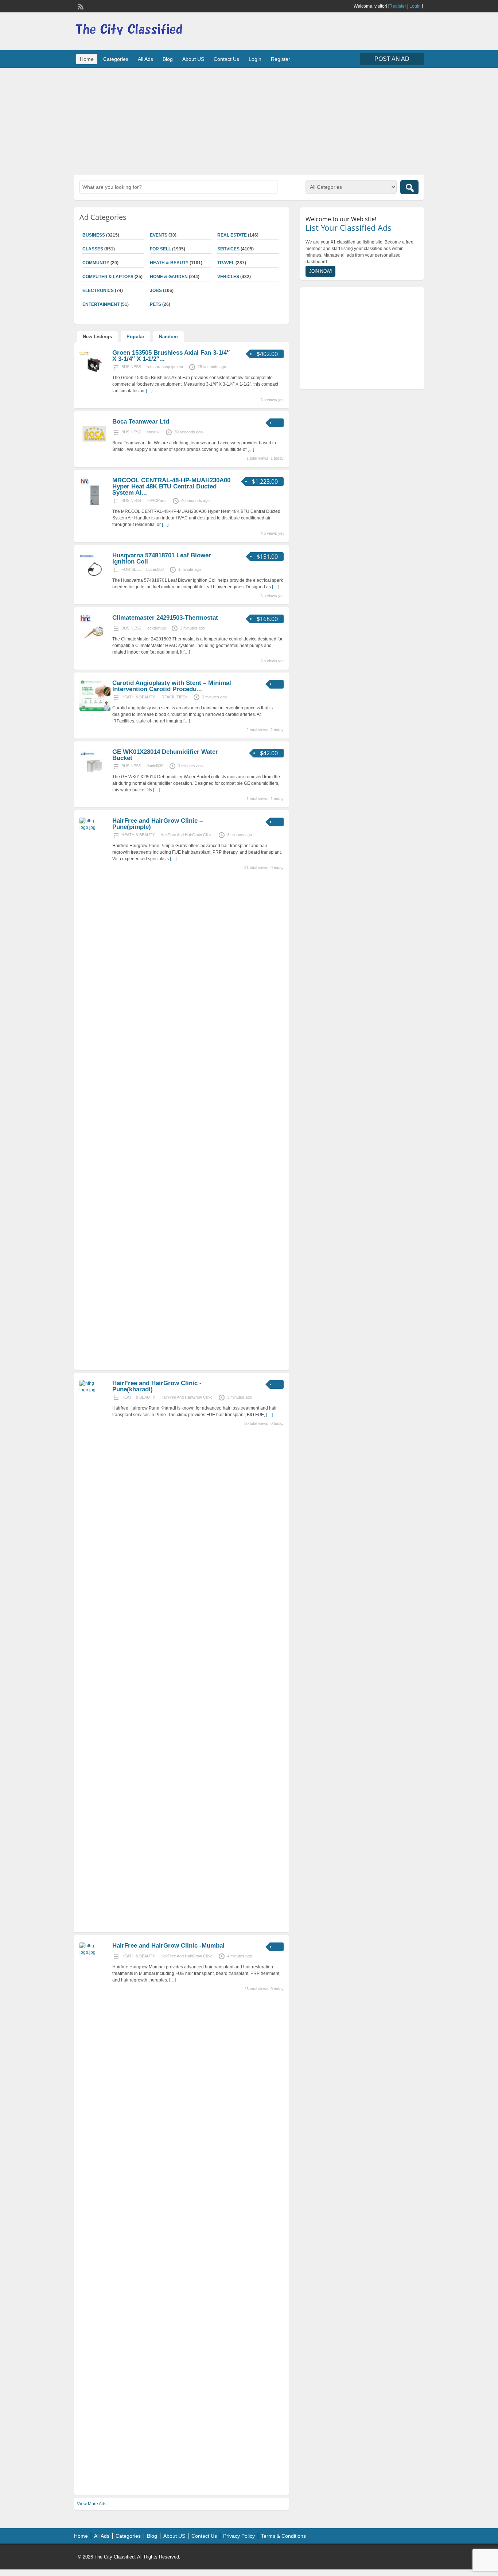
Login (415, 6)
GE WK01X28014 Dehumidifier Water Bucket (165, 755)
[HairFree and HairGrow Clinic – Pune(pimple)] (95, 827)
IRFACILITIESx (174, 697)
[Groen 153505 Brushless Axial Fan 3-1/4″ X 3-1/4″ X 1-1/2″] (95, 379)
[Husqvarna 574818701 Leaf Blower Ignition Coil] (95, 582)
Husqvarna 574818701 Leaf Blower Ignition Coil (162, 558)
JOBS (156, 291)
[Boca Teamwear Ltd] (95, 448)
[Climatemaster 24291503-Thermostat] (95, 644)
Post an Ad (392, 59)
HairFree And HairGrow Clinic (186, 835)
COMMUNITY (96, 263)
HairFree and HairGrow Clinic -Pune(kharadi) (157, 1386)
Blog (168, 59)
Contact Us (226, 59)
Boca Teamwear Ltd (141, 422)
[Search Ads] (409, 187)
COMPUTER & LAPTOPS (108, 277)
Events (159, 235)
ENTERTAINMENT (101, 304)
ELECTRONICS (98, 291)
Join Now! (320, 271)
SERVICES (228, 249)
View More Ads (92, 2504)
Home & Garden (169, 277)
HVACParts (157, 500)
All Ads (145, 59)
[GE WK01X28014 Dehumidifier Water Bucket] (95, 778)
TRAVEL (226, 263)
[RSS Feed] (80, 6)
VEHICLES (228, 277)
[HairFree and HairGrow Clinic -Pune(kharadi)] (95, 1390)
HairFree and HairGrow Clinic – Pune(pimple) (157, 824)
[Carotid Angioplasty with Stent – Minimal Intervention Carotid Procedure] (95, 709)
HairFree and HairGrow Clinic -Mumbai (168, 1946)
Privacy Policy (239, 2536)
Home (87, 59)
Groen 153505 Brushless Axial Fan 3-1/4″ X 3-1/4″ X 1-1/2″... (171, 356)
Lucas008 (155, 569)
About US (193, 59)
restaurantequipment (165, 367)
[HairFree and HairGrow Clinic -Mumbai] (95, 1952)
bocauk (153, 432)
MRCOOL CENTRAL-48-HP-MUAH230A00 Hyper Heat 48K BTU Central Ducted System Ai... (171, 486)
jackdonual (156, 628)
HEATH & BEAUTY (169, 263)
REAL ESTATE (232, 235)
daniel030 (155, 766)
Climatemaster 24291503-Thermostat (165, 618)
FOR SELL (160, 249)
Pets (155, 304)
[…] (149, 391)
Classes (93, 249)
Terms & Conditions (283, 2536)
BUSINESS (94, 235)
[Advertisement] (249, 120)
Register (398, 6)
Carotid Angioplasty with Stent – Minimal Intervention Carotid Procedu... (172, 686)
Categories (116, 59)
